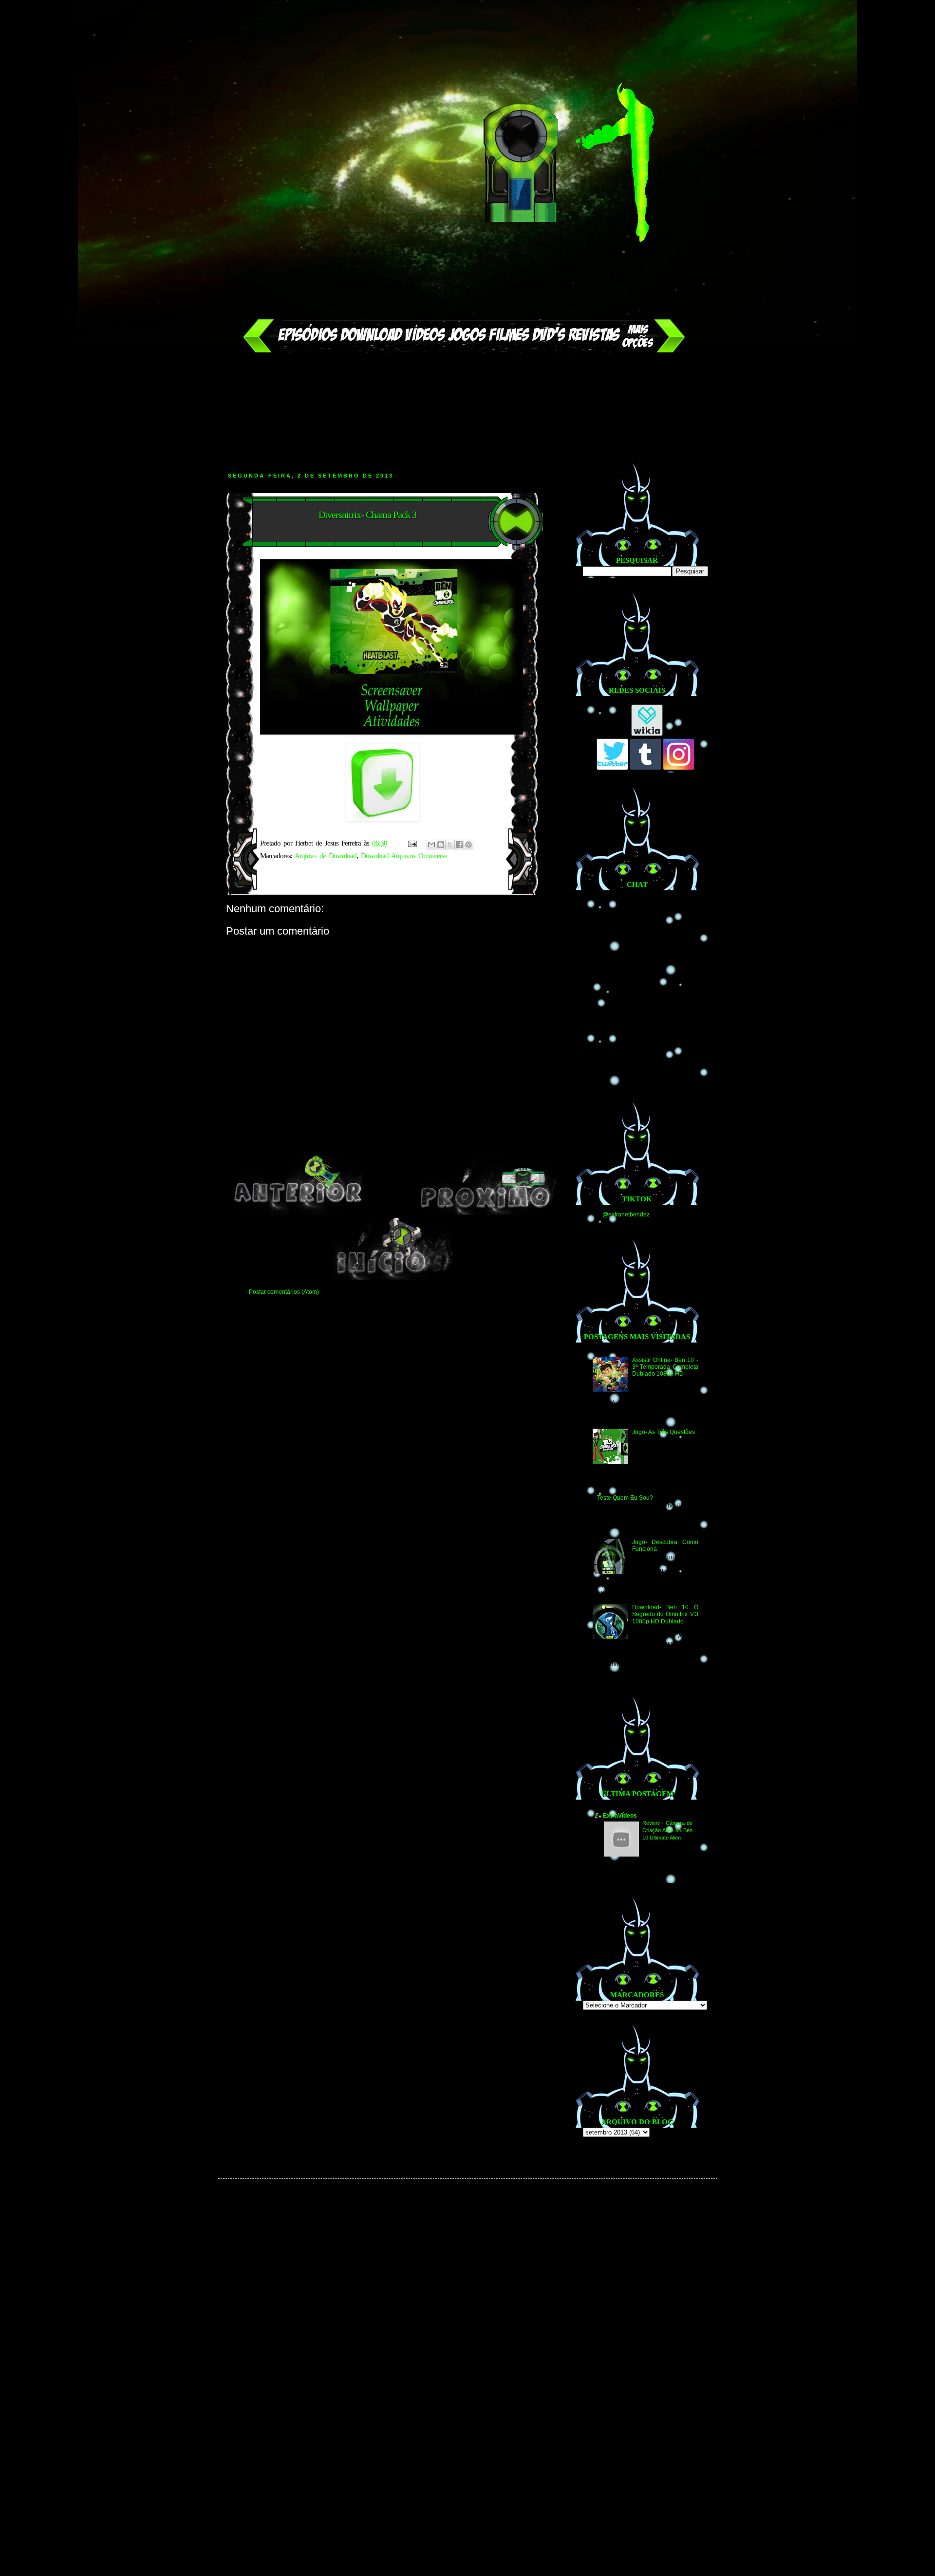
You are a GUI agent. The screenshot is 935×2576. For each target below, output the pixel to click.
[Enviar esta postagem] (412, 843)
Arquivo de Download (326, 856)
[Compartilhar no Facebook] (459, 845)
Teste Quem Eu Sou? (625, 1498)
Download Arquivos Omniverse (404, 856)
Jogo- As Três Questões (664, 1432)
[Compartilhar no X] (450, 845)
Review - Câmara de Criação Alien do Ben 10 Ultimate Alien (667, 1830)
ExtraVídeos (620, 1816)
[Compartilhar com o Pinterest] (468, 845)
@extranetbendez (626, 1214)
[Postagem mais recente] (298, 1213)
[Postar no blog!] (441, 845)
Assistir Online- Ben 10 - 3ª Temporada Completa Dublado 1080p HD (665, 1367)
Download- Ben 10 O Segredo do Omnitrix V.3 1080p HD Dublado (665, 1614)
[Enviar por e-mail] (431, 845)
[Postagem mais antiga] (486, 1213)
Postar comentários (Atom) (284, 1292)
